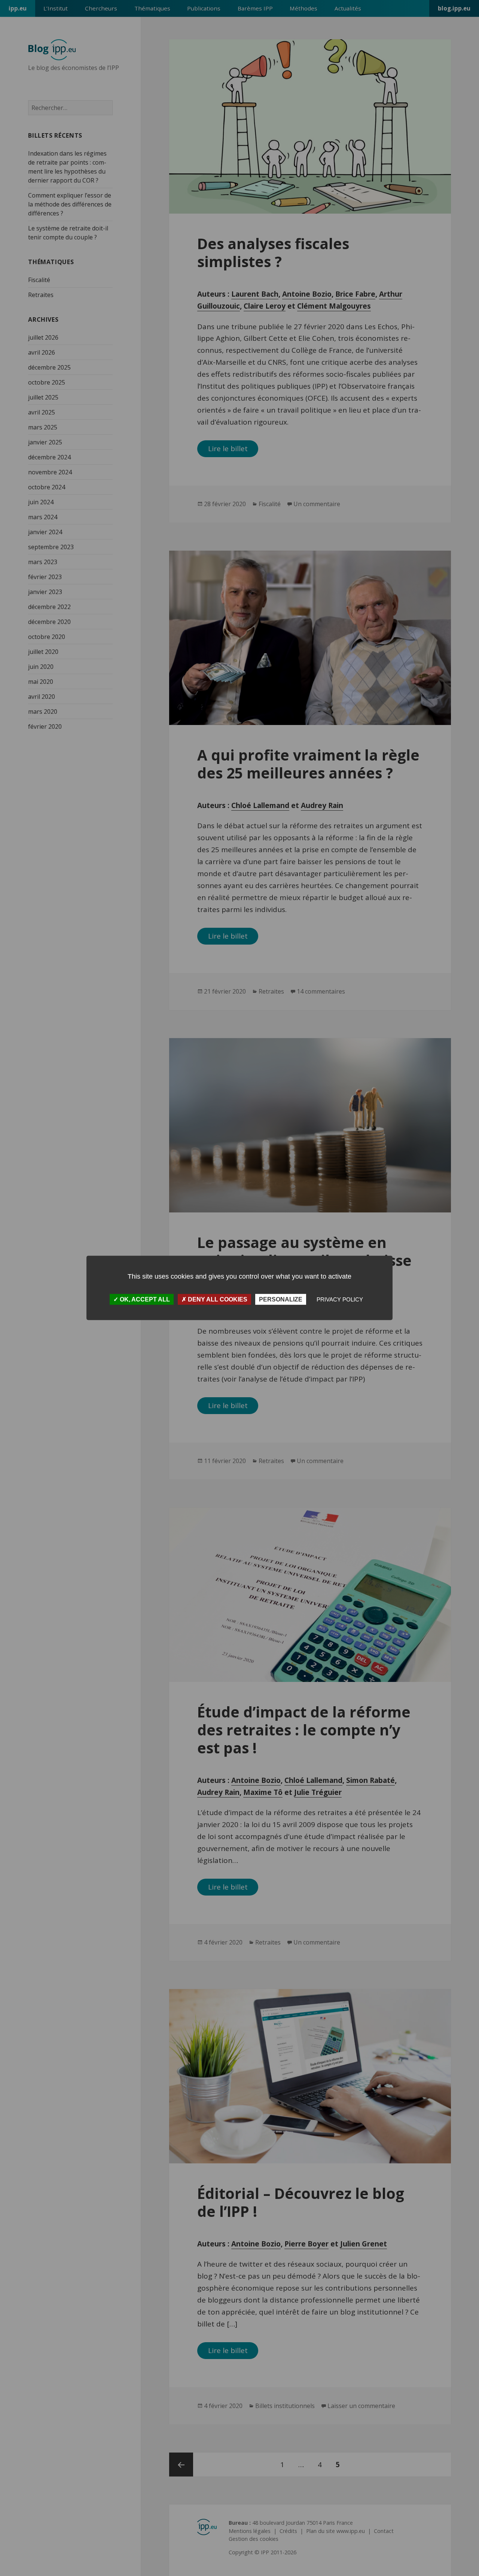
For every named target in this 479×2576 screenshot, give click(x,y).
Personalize (281, 1299)
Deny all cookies (217, 1299)
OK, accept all (144, 1299)
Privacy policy (340, 1299)
